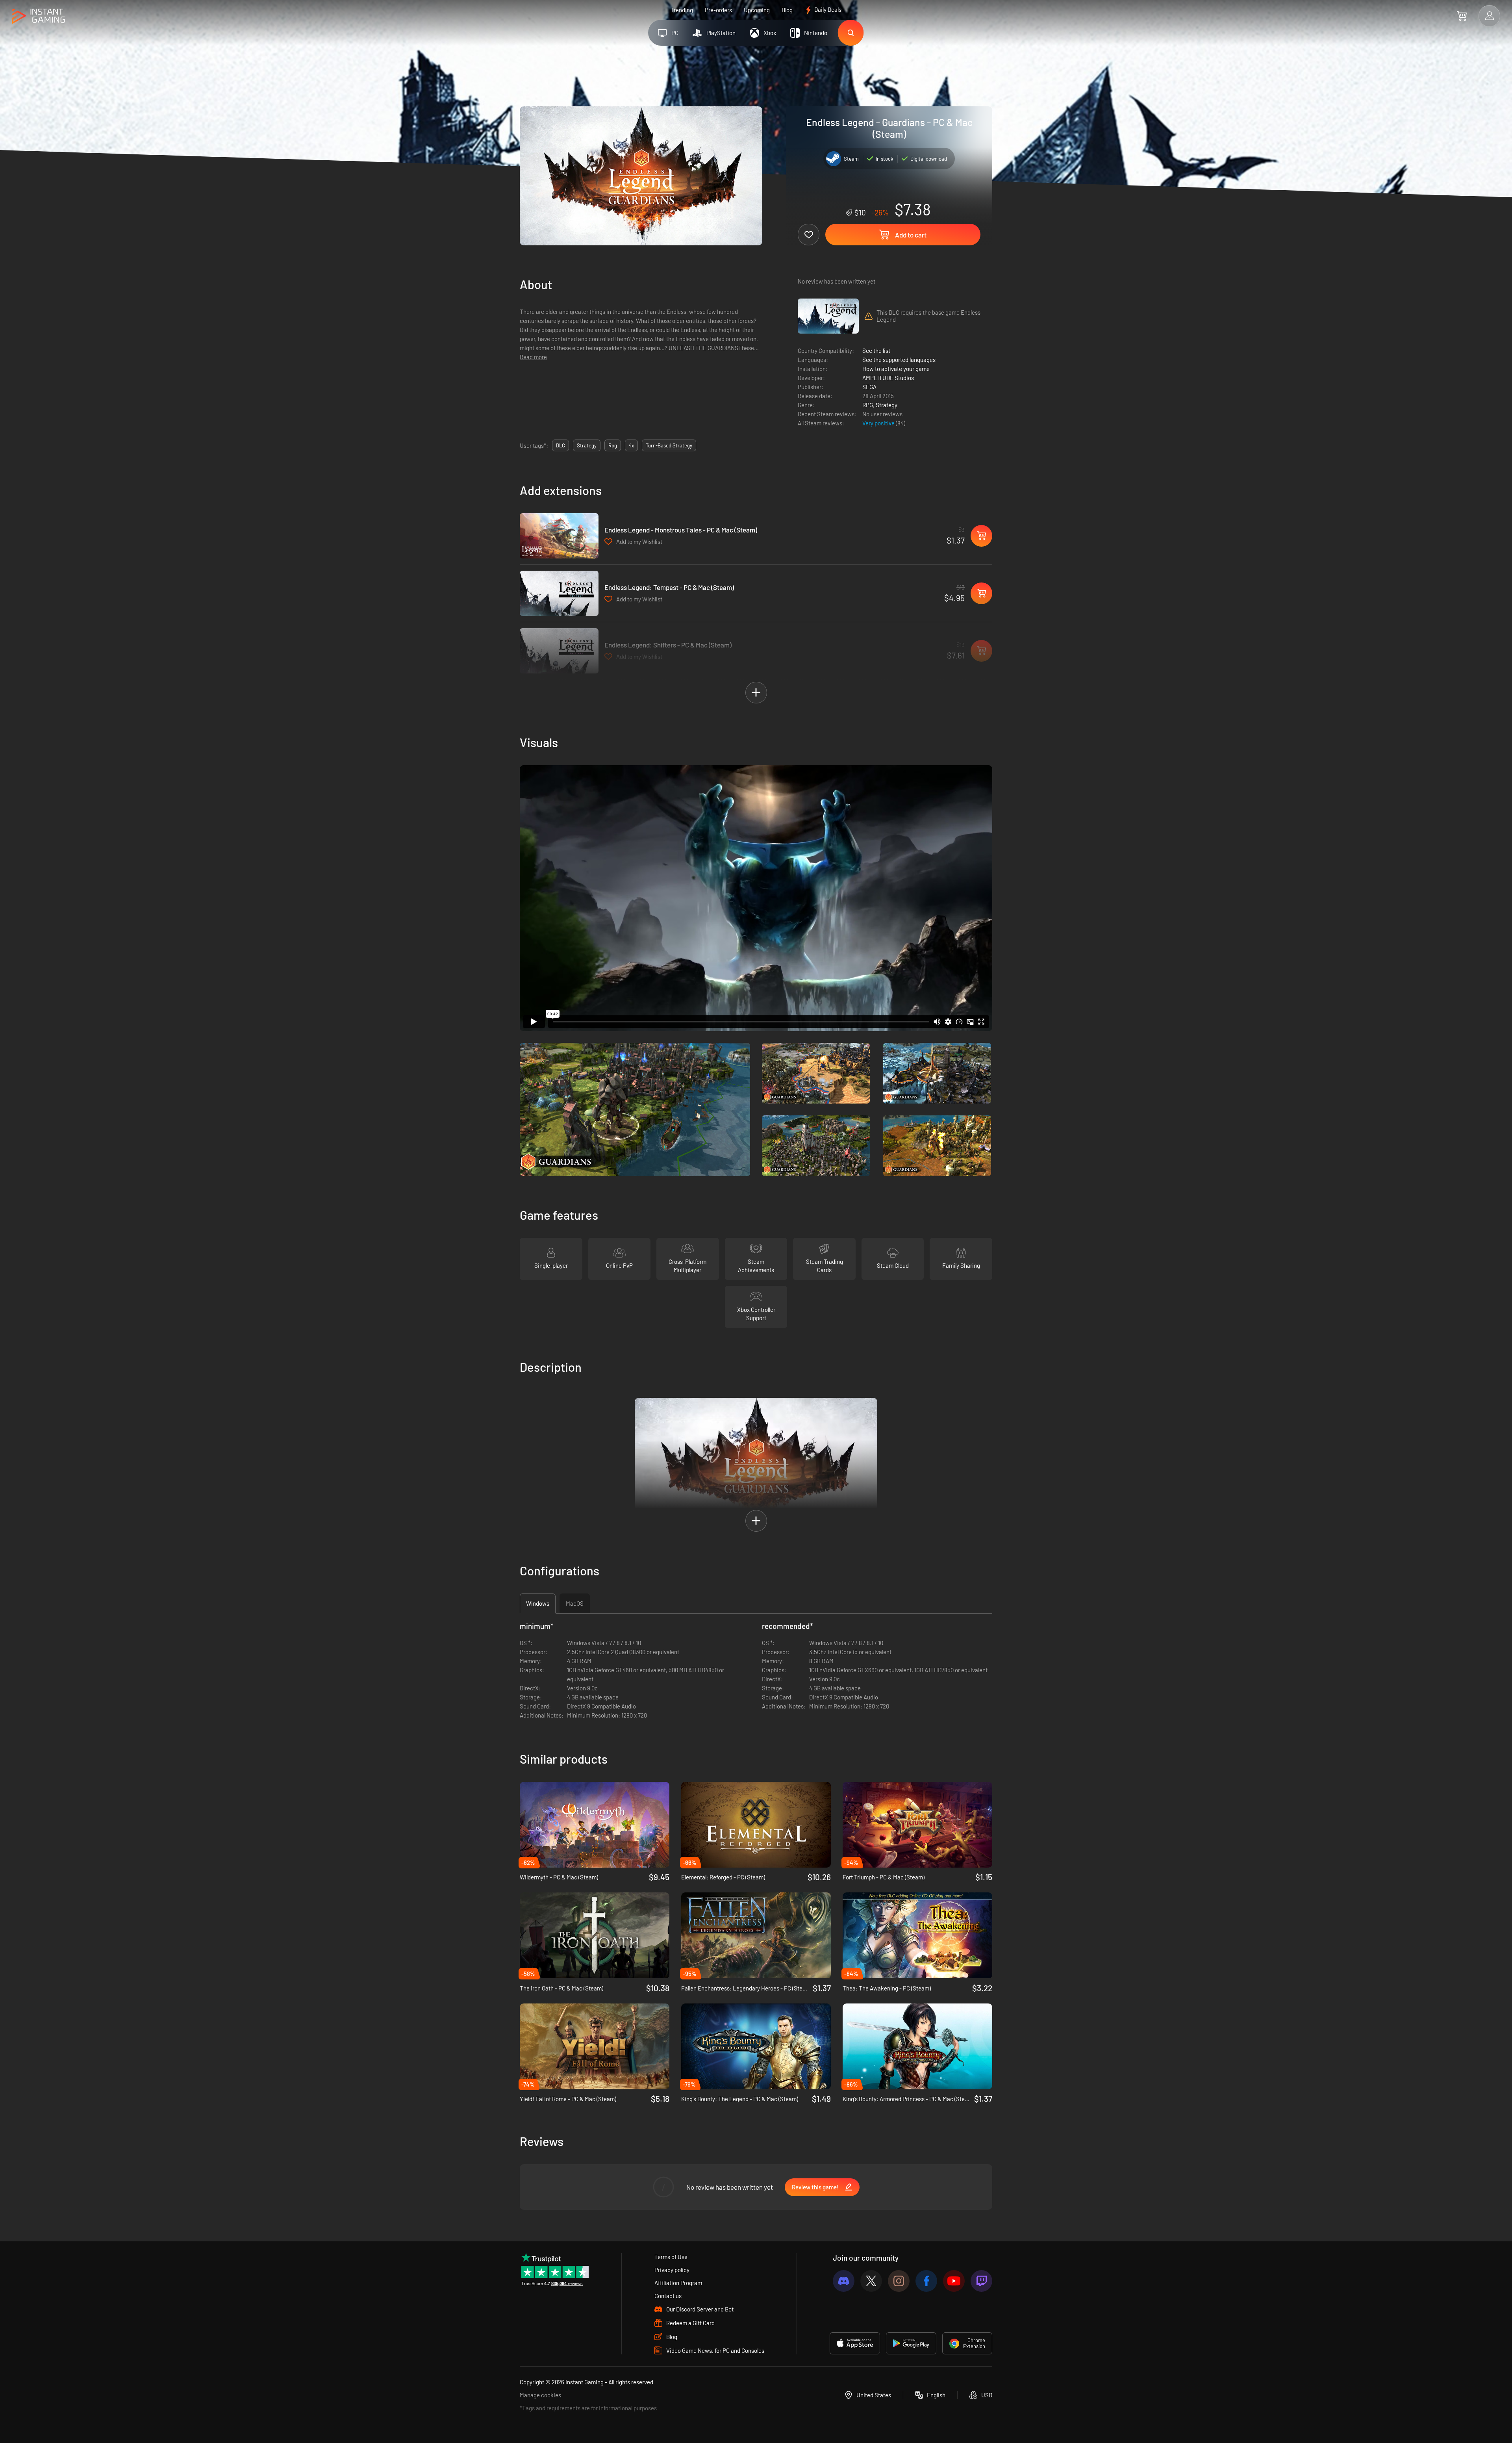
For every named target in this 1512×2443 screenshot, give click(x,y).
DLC (561, 445)
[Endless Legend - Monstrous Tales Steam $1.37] (559, 536)
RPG (868, 405)
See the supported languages (899, 360)
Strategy (887, 405)
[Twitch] (981, 2281)
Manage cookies (540, 2395)
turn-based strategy (669, 445)
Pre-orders (718, 10)
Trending (682, 10)
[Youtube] (954, 2281)
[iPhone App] (855, 2343)
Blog (787, 10)
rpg (613, 445)
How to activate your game (896, 369)
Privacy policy (672, 2270)
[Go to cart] (1462, 16)
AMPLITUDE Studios (888, 378)
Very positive (879, 423)
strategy (587, 445)
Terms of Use (671, 2257)
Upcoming (757, 10)
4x (631, 445)
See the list (876, 351)
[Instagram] (899, 2281)
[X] (871, 2281)
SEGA (869, 387)
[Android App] (911, 2343)
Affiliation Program (678, 2283)
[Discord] (844, 2281)
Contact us (668, 2296)
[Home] (38, 16)
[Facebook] (926, 2281)
